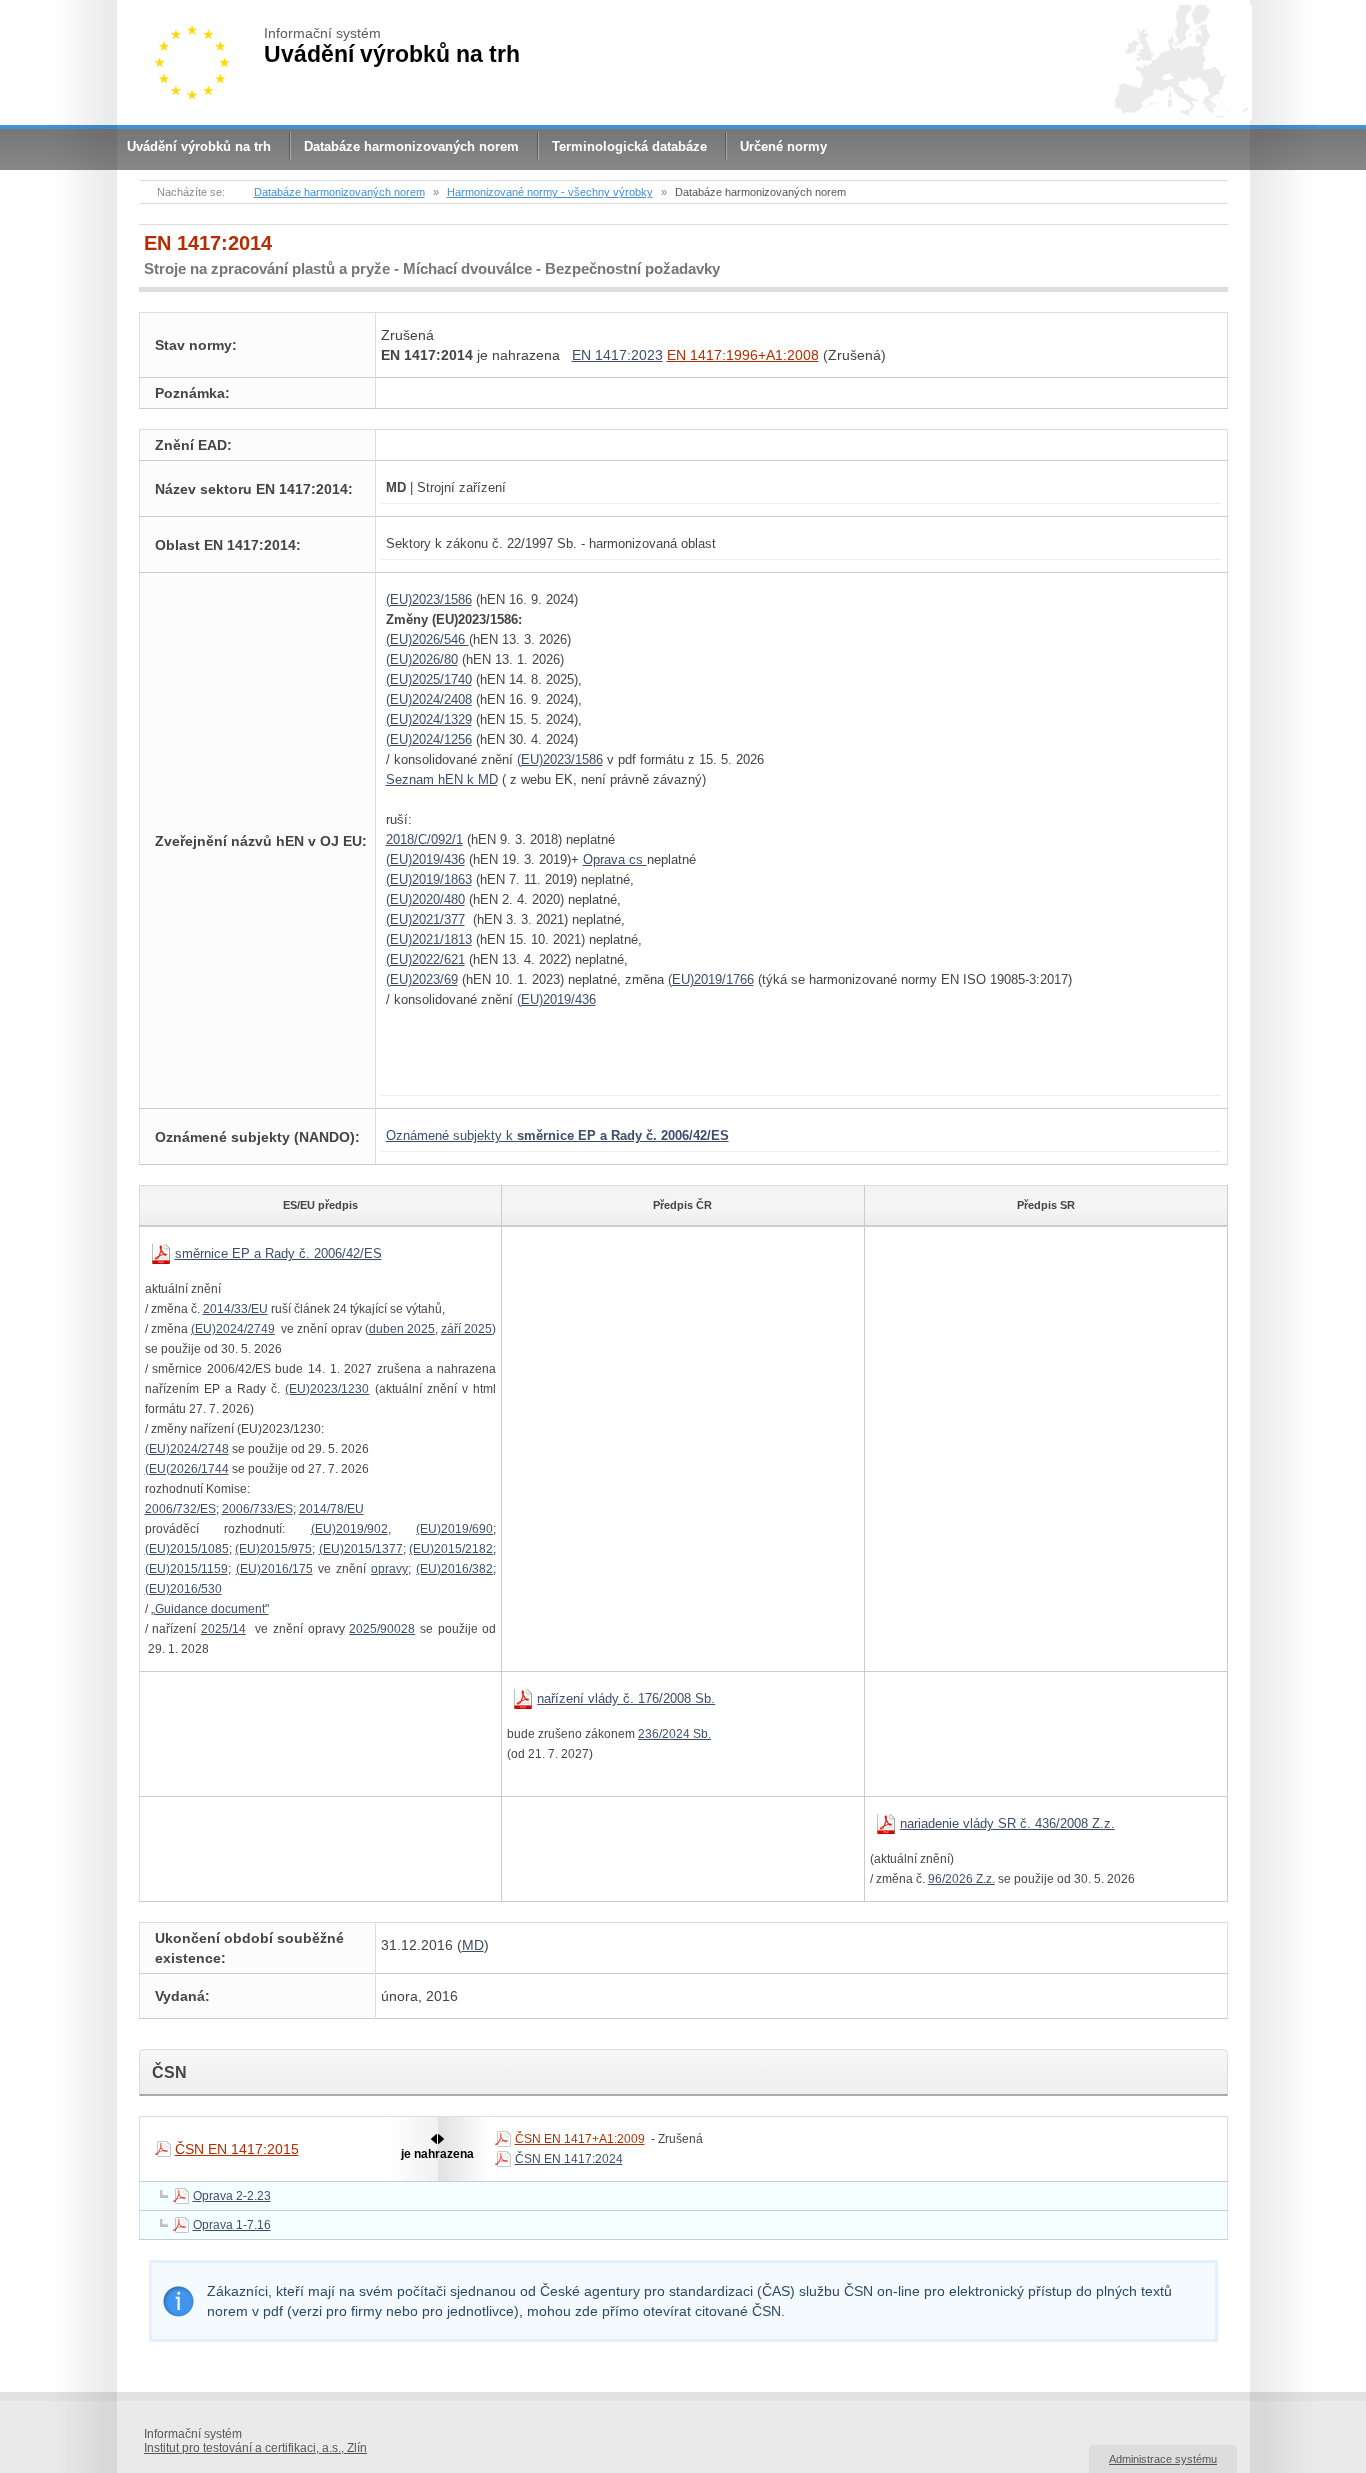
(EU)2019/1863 (429, 879)
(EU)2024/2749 (233, 1329)
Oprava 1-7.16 (232, 2225)
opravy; (391, 1569)
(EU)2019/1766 (711, 979)
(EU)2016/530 (183, 1589)
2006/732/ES (180, 1509)
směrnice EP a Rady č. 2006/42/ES (278, 1253)
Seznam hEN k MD (442, 779)
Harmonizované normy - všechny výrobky (550, 192)
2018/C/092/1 (424, 839)
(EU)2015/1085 (187, 1549)
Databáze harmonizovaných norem (411, 146)
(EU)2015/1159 (186, 1569)
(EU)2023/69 (422, 979)
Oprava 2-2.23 (232, 2196)
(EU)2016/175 (274, 1569)
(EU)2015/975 (273, 1549)
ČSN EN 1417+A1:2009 (580, 2139)
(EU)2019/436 (425, 859)
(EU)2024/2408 (429, 699)
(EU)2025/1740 (429, 679)
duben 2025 (402, 1329)
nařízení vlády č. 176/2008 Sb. (626, 1698)
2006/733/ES (257, 1509)
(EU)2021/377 (425, 919)
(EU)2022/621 (425, 959)
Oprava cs (615, 859)
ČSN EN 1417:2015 (237, 2149)
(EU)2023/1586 (429, 599)
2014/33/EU (235, 1309)
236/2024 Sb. (674, 1734)
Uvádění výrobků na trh (199, 146)
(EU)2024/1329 (429, 719)
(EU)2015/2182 (451, 1549)
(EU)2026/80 (422, 659)
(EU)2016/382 (454, 1569)
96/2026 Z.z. (961, 1879)
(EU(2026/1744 (187, 1469)
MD (473, 1945)
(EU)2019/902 (349, 1529)
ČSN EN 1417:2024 (569, 2159)
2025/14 (223, 1629)
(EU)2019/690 (454, 1529)
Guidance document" (212, 1609)
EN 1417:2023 (617, 355)
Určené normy (783, 146)
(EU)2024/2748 (187, 1449)
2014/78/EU (331, 1509)
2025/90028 (382, 1629)
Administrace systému (1163, 2459)
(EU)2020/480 (425, 899)
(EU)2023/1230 (327, 1389)
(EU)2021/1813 (429, 939)
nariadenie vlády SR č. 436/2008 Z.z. (1007, 1823)
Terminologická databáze (629, 146)
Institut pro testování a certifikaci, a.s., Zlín (255, 2448)
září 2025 (466, 1329)
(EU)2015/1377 (361, 1549)
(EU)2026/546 (427, 639)
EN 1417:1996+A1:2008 (743, 355)
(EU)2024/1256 (429, 739)
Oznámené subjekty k (557, 1135)
